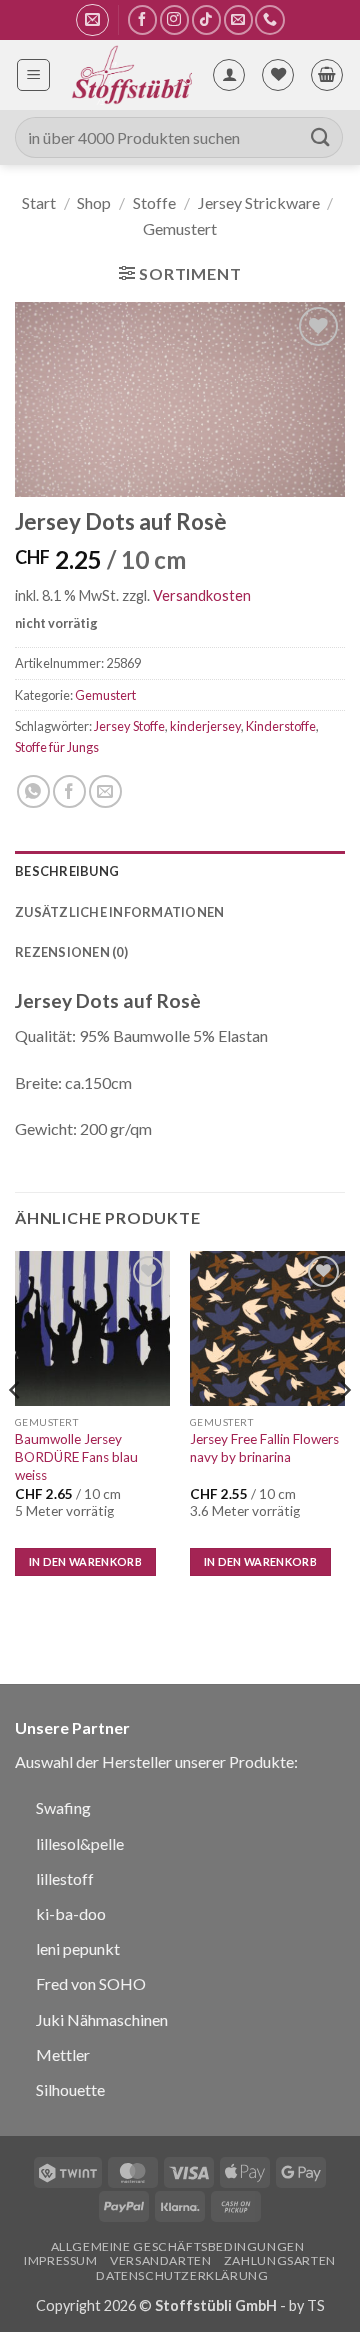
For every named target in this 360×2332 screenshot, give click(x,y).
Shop (94, 202)
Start (39, 202)
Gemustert (180, 228)
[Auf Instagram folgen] (174, 19)
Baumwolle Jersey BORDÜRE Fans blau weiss (76, 1456)
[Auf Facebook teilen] (69, 791)
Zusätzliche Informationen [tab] (119, 912)
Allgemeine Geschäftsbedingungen (178, 2246)
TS (316, 2305)
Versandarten (160, 2260)
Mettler (63, 2054)
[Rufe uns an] (269, 19)
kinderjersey (205, 726)
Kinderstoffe (281, 726)
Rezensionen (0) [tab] (71, 952)
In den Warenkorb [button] (85, 1561)
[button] (92, 20)
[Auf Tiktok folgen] (206, 19)
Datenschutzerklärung (182, 2275)
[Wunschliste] (278, 75)
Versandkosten (202, 595)
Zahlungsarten (280, 2260)
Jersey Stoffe (129, 726)
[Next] (344, 1431)
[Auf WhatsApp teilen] (33, 791)
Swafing (63, 1807)
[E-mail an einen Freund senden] (105, 791)
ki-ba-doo (71, 1913)
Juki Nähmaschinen (102, 2019)
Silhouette (70, 2089)
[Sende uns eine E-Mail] (238, 19)
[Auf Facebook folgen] (142, 19)
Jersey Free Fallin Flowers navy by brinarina (264, 1448)
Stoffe (154, 202)
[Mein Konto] (229, 75)
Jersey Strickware (259, 202)
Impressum (61, 2260)
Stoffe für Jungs (57, 747)
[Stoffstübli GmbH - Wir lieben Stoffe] (131, 75)
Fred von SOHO (91, 1983)
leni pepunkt (78, 1948)
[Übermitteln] (321, 137)
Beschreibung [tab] (67, 871)
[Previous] (16, 1431)
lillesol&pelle (80, 1843)
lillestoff (65, 1878)
